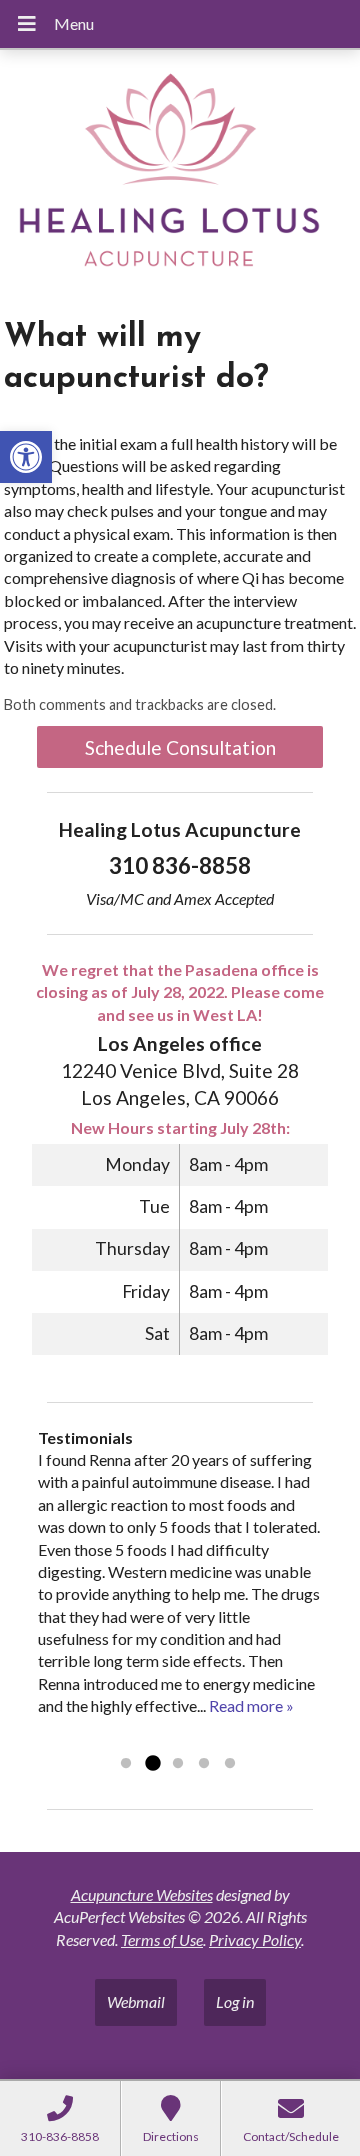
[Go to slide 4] (204, 1764)
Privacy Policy (255, 1939)
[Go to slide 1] (126, 1764)
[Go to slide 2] (152, 1764)
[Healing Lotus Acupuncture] (180, 177)
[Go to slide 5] (230, 1764)
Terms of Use (162, 1939)
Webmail (136, 2001)
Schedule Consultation (180, 747)
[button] (26, 457)
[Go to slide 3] (178, 1764)
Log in (235, 2001)
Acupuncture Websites (142, 1894)
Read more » (251, 1705)
